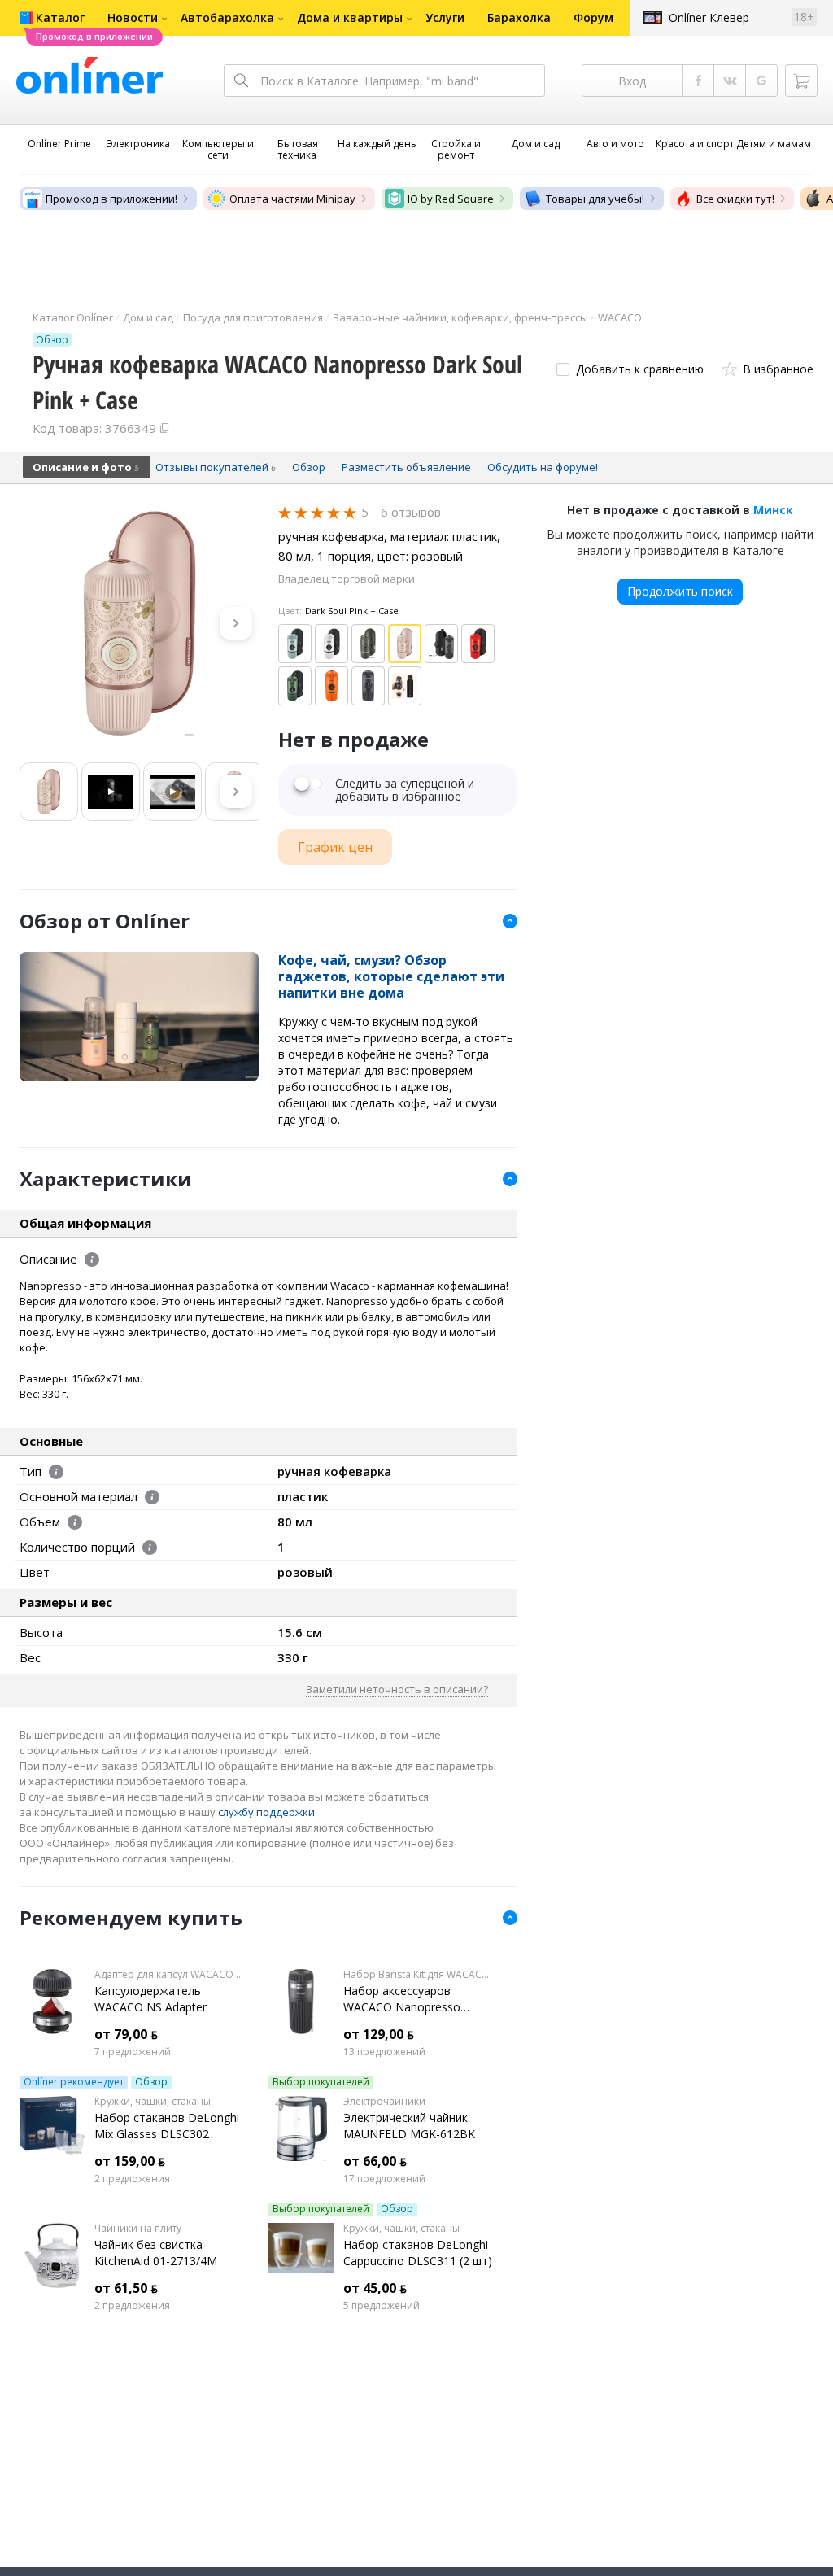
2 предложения (132, 2179)
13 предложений (384, 2052)
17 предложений (384, 2179)
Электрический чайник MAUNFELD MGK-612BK (409, 2126)
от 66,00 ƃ (375, 2161)
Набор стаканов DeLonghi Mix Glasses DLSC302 (167, 2126)
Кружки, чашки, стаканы (153, 2102)
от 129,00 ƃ (379, 2034)
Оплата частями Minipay (292, 199)
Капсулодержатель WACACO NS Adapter (150, 1999)
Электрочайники (384, 2102)
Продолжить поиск (680, 591)
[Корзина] (801, 81)
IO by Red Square (451, 199)
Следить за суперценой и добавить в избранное (405, 790)
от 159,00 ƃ (130, 2161)
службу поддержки (266, 1812)
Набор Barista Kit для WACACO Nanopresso (418, 1975)
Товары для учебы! (595, 199)
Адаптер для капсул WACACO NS (169, 1975)
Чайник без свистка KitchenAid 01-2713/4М (156, 2253)
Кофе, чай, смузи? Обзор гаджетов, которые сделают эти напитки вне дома (391, 976)
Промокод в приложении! (111, 199)
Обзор (151, 2082)
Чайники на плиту (138, 2229)
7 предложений (133, 2052)
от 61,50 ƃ (126, 2288)
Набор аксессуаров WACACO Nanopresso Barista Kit (402, 1999)
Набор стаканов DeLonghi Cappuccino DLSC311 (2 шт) (418, 2253)
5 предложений (382, 2306)
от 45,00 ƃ (375, 2288)
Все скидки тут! (735, 199)
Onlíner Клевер (709, 17)
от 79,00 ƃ (126, 2034)
